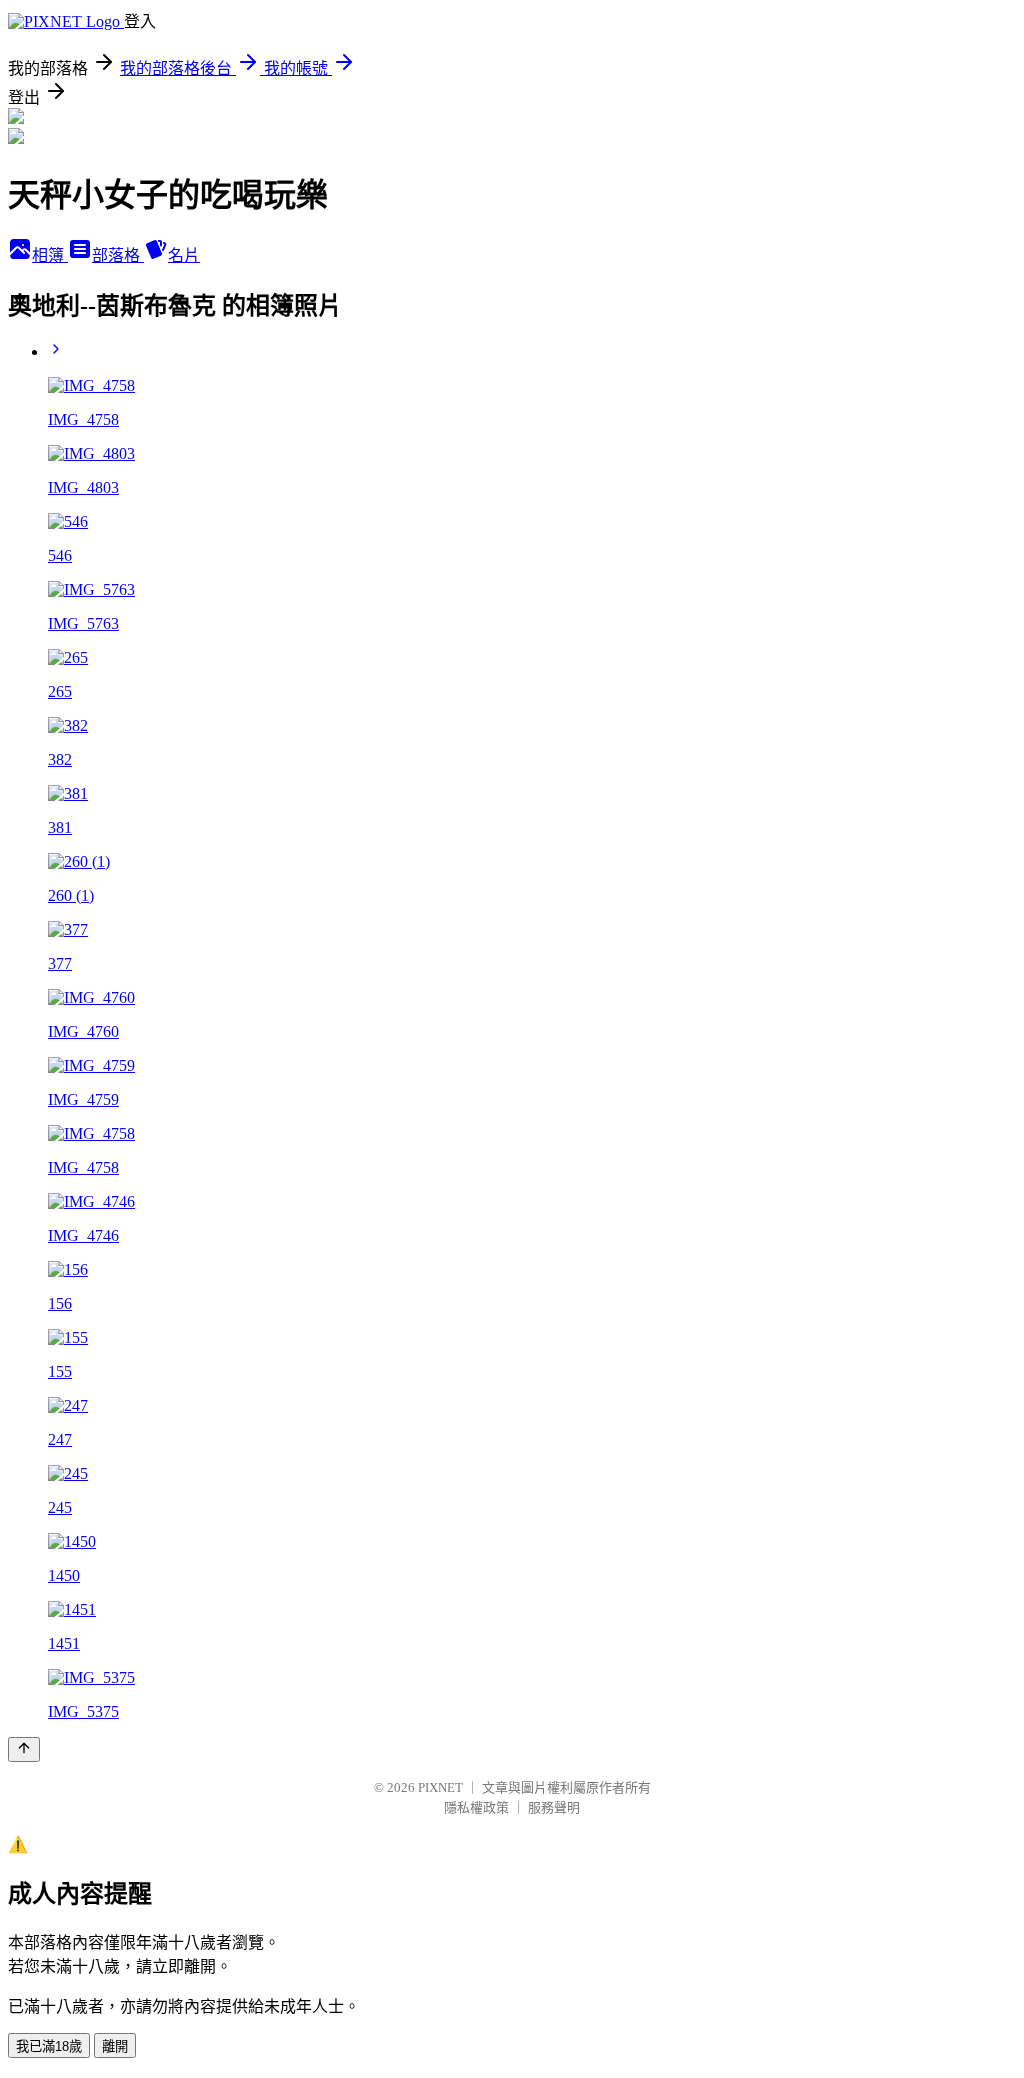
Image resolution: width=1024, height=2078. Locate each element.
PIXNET (440, 1787)
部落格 (118, 255)
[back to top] (24, 1749)
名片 (184, 255)
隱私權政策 (476, 1807)
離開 (115, 2046)
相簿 (50, 255)
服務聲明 (554, 1807)
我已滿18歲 (49, 2046)
